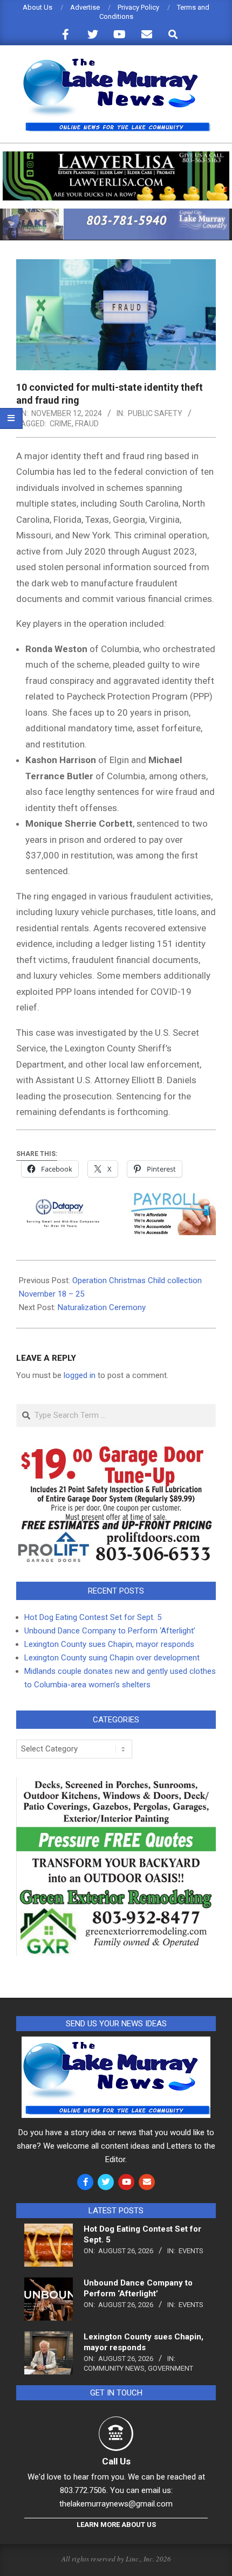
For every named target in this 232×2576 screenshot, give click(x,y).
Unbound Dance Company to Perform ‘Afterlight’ (110, 1631)
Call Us (116, 2461)
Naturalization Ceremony (102, 1307)
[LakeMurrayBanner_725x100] (116, 213)
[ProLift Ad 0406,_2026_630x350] (116, 1452)
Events (191, 2251)
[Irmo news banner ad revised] (116, 156)
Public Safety (155, 413)
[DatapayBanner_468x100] (116, 1200)
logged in (80, 1375)
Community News (114, 2368)
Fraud (87, 424)
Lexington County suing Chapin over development (112, 1658)
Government (170, 2368)
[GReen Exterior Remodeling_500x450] (116, 1784)
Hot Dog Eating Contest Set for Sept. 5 (93, 1617)
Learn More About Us (116, 2525)
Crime (61, 424)
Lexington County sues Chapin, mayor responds (109, 1644)
